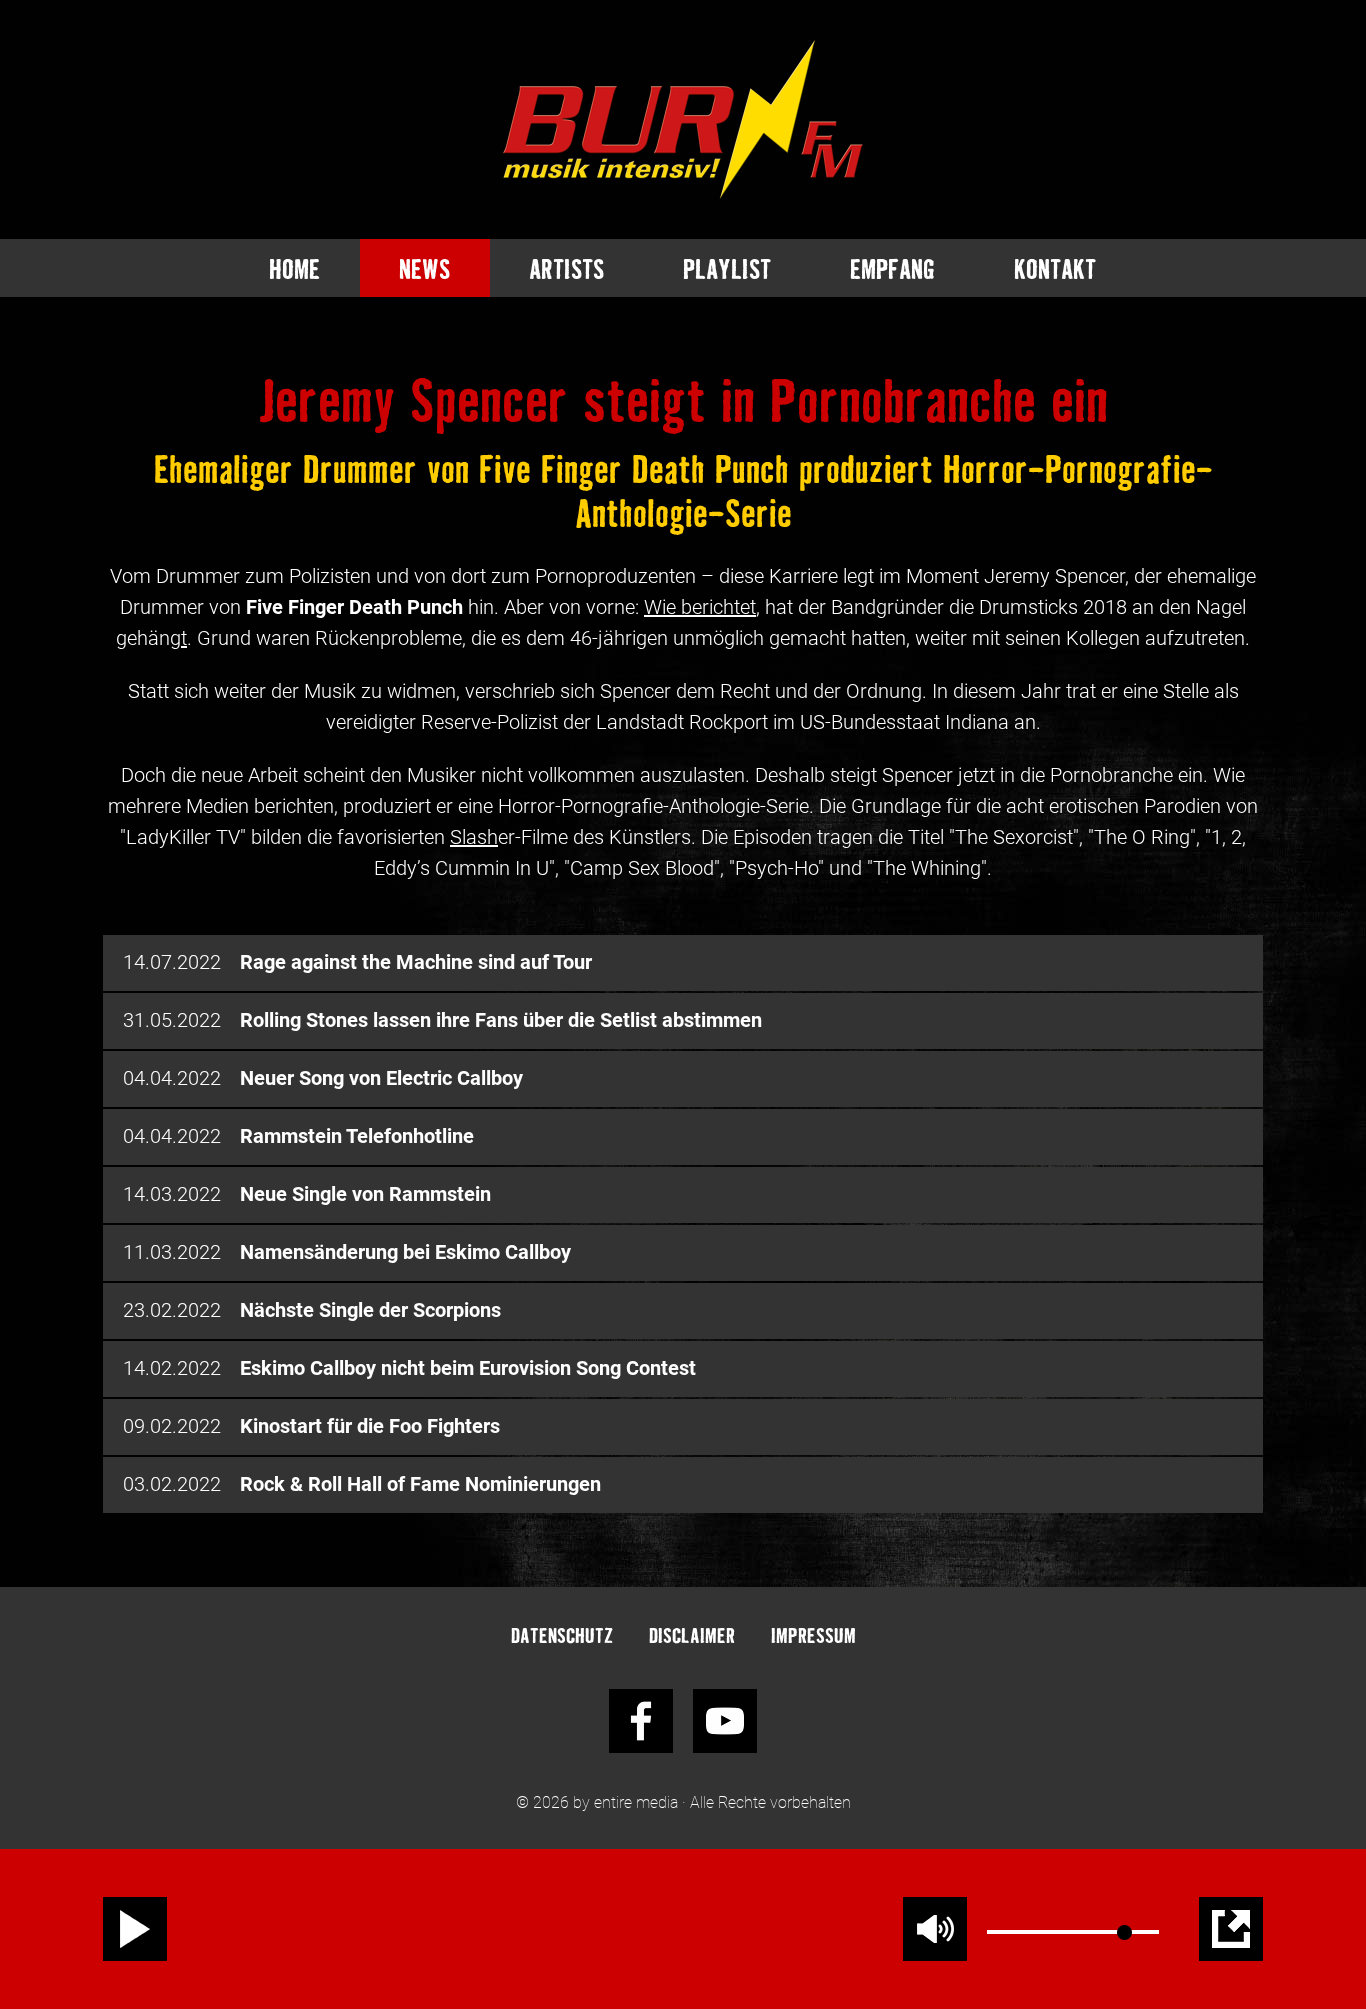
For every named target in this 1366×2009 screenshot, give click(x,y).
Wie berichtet (700, 607)
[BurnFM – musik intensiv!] (683, 119)
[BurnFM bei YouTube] (725, 1721)
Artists (566, 268)
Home (294, 268)
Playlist (727, 268)
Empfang (892, 268)
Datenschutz (562, 1634)
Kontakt (1055, 268)
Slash (474, 837)
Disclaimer (692, 1634)
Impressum (813, 1634)
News (424, 268)
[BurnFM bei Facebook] (641, 1721)
